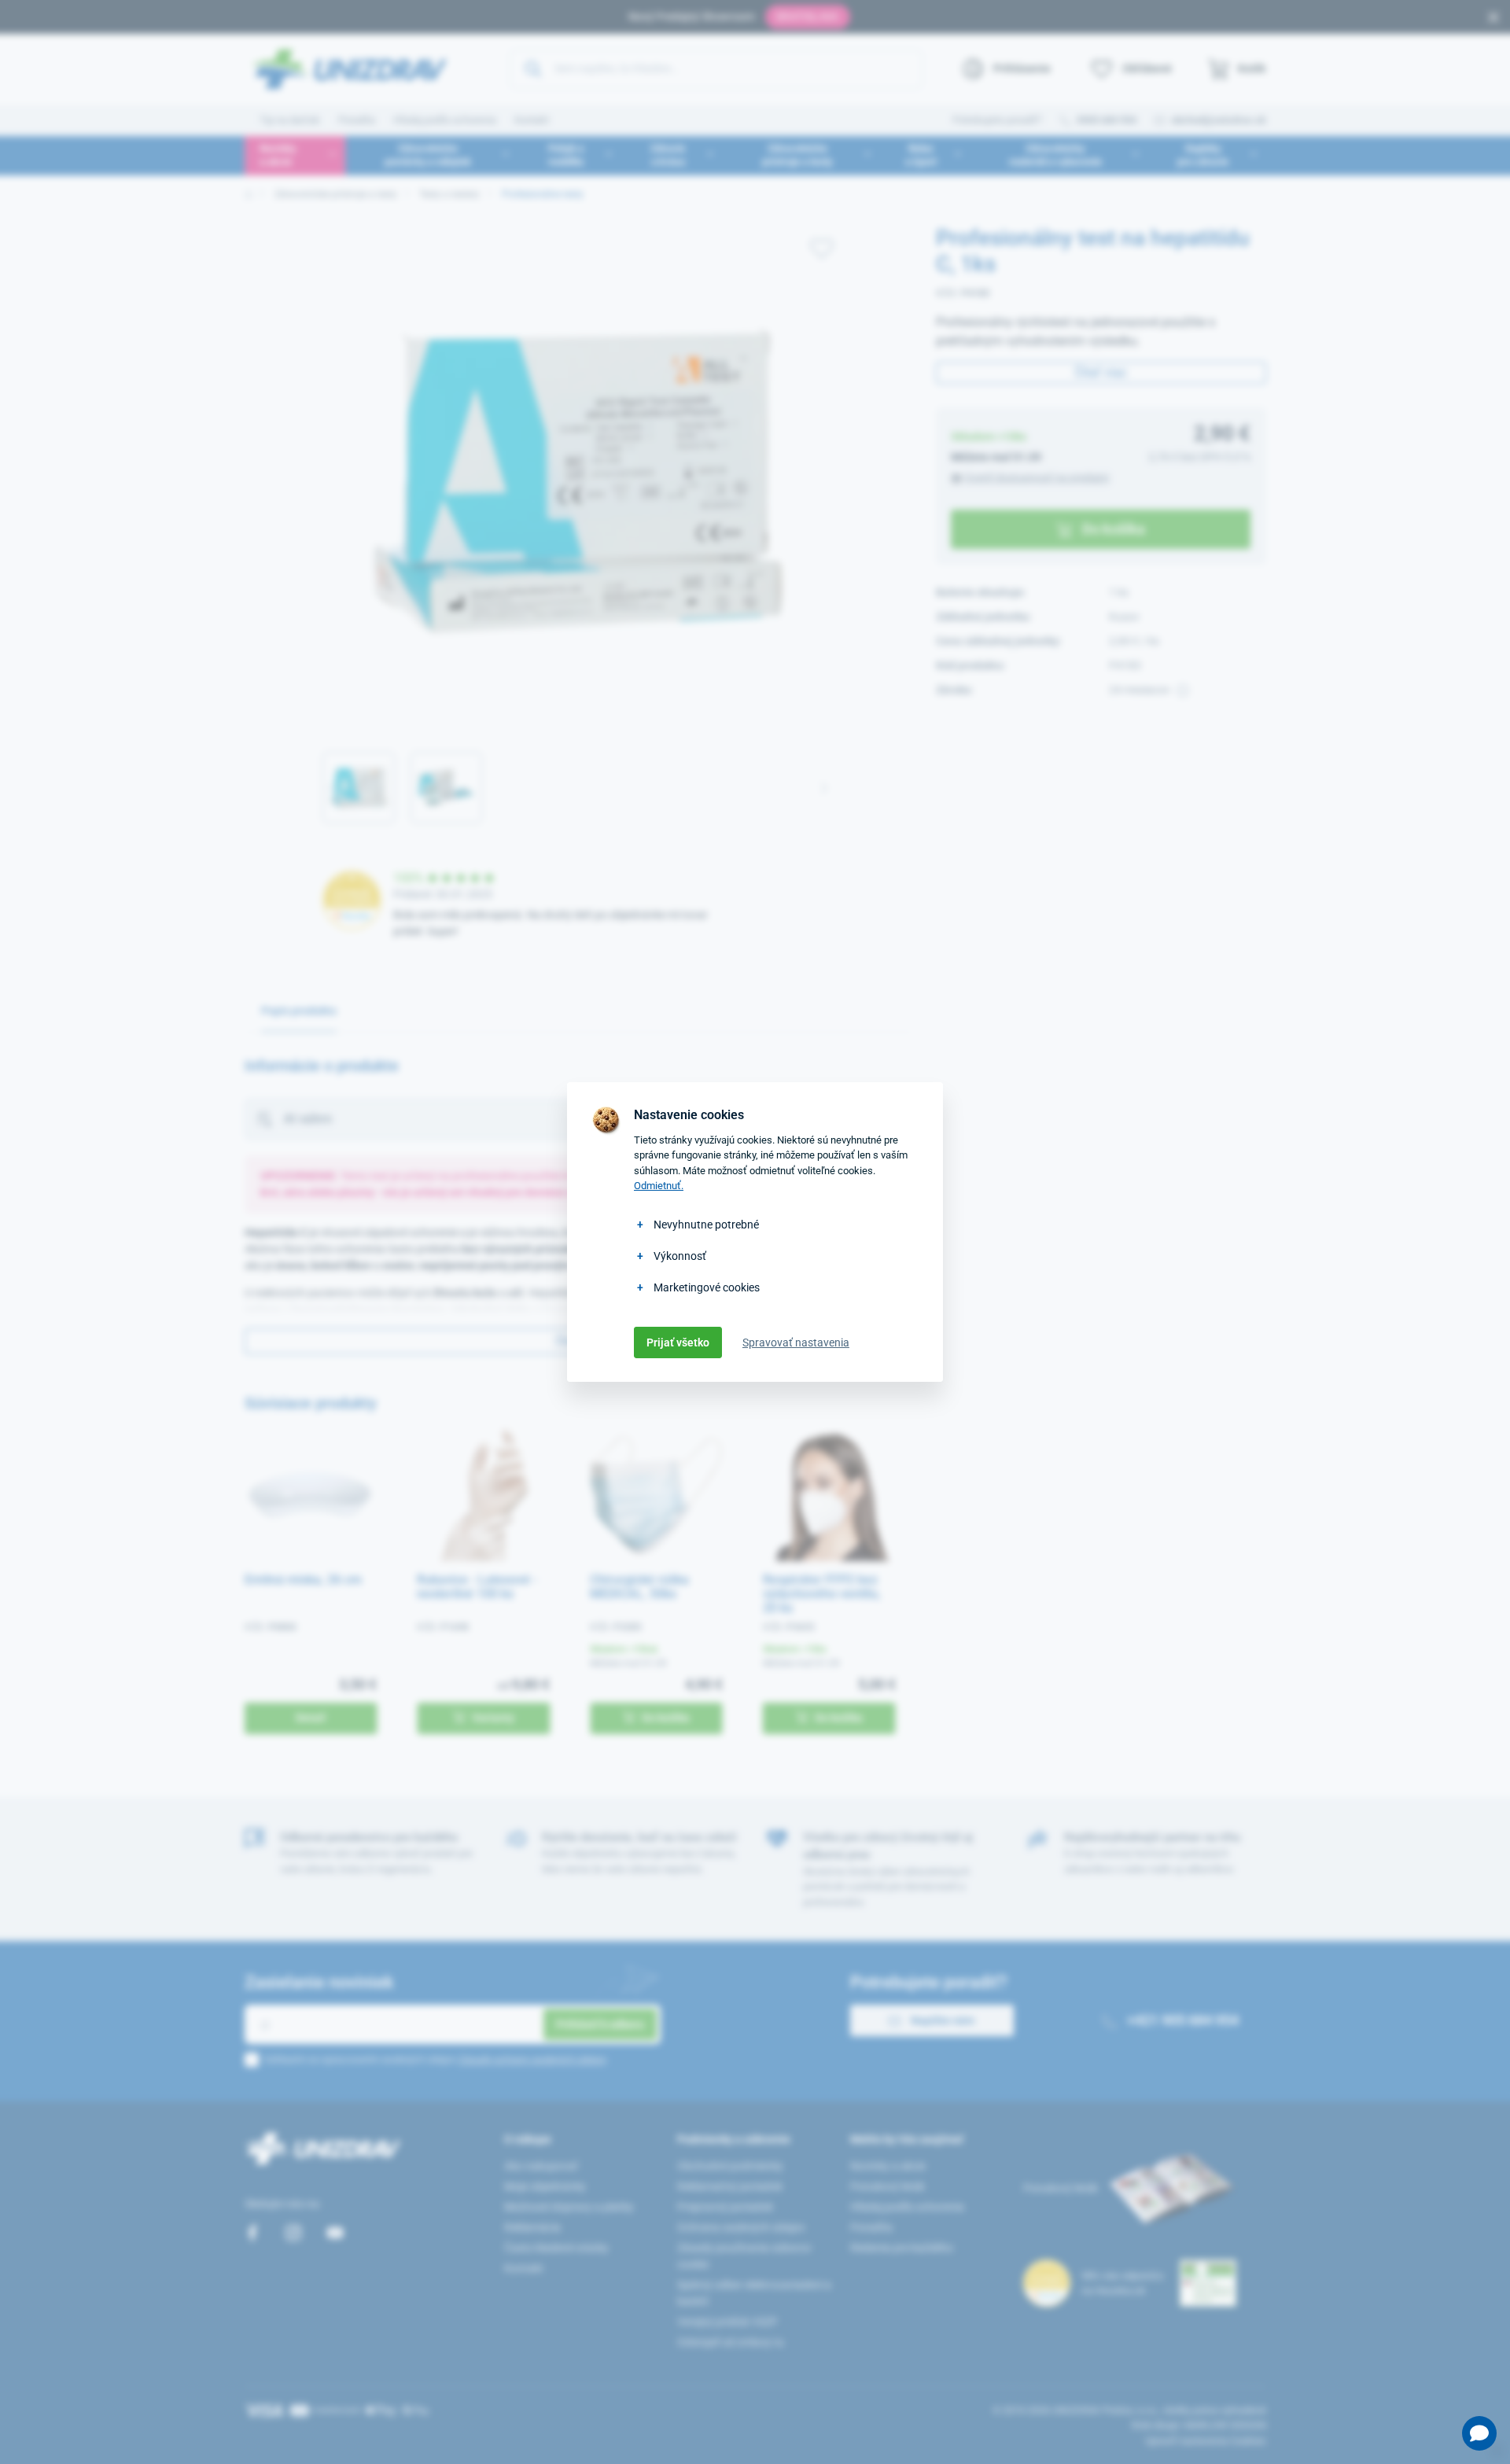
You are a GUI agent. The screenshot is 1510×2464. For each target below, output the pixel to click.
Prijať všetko (678, 1342)
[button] (1479, 2433)
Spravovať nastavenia (796, 1342)
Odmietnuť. (659, 1186)
